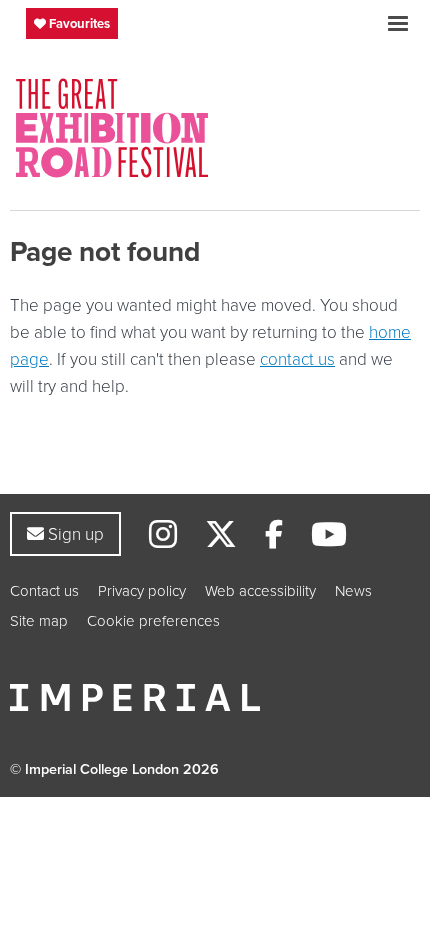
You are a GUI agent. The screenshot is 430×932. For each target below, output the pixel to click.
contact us (297, 358)
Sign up (73, 533)
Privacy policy (142, 590)
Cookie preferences (153, 620)
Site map (39, 620)
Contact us (44, 590)
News (353, 590)
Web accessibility (260, 590)
